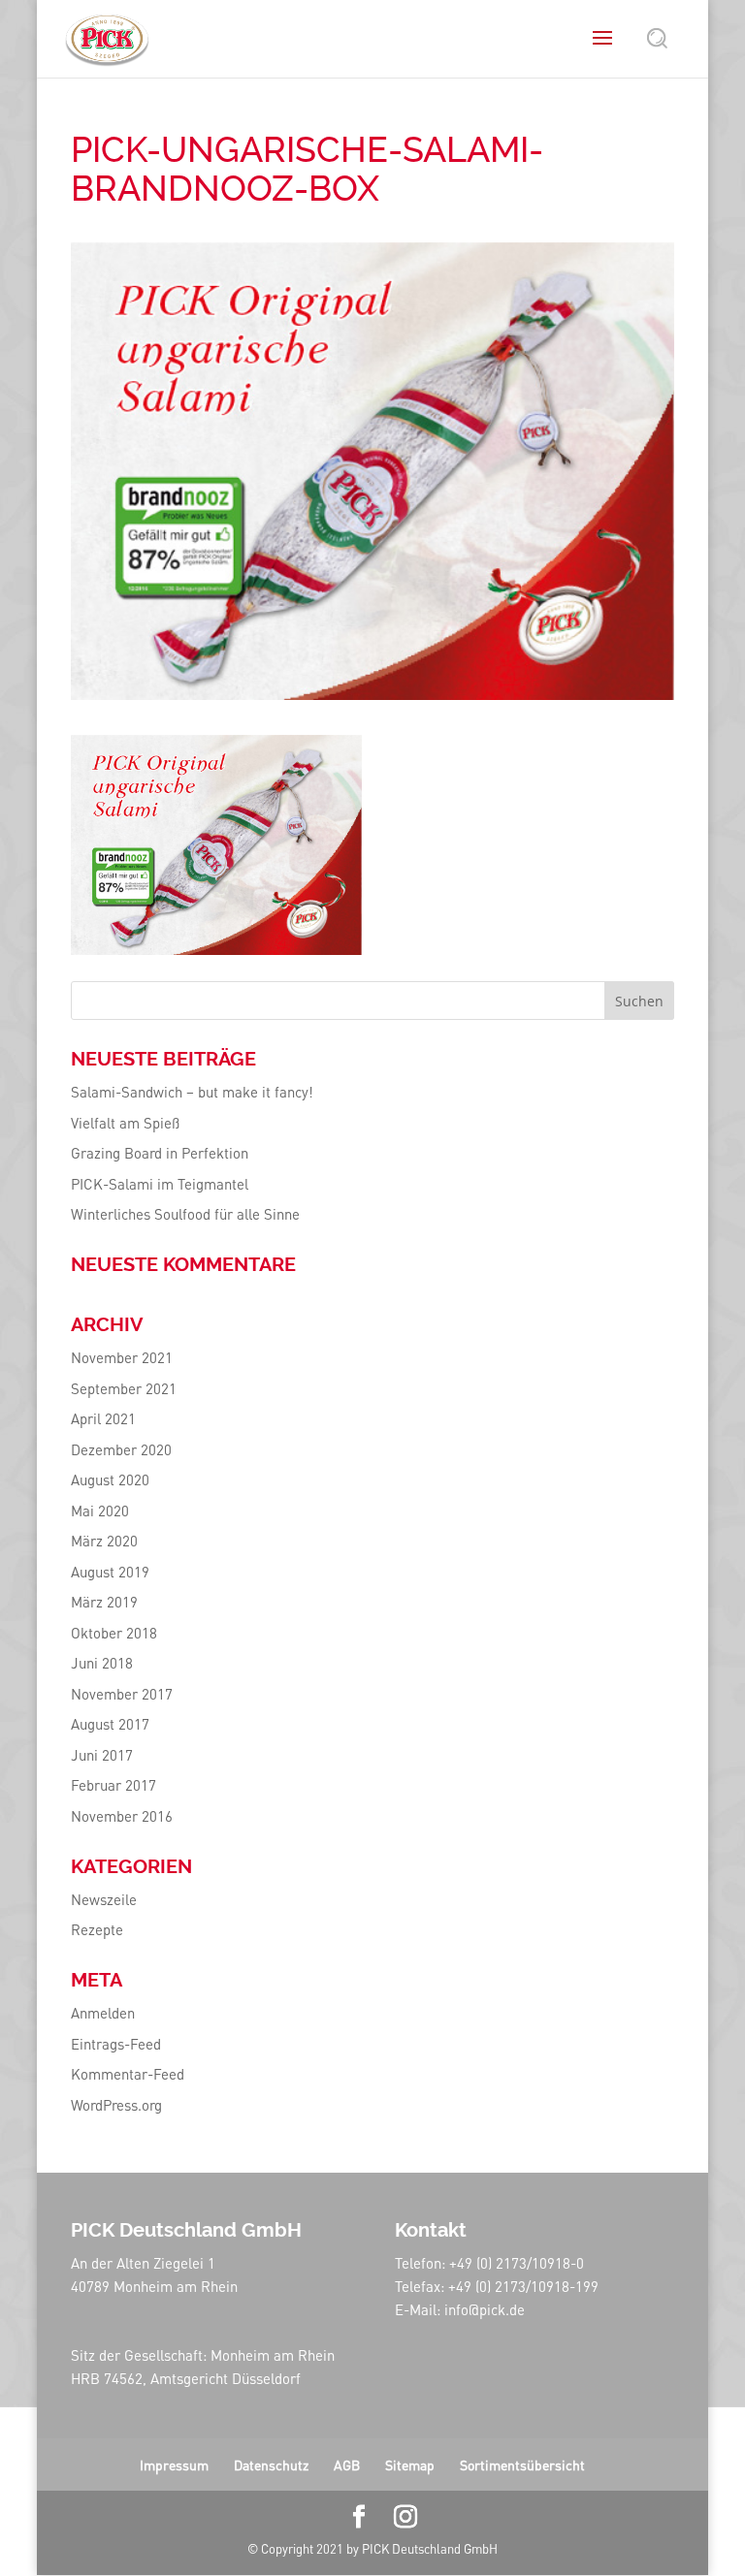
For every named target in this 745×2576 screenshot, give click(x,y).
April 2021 (103, 1418)
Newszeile (104, 1899)
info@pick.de (485, 2309)
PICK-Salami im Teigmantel (160, 1184)
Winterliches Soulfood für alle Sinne (185, 1214)
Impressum (174, 2465)
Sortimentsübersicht (522, 2465)
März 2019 (104, 1602)
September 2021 (124, 1388)
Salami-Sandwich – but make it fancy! (192, 1092)
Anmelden (103, 2013)
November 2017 (122, 1694)
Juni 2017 (102, 1755)
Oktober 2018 (114, 1633)
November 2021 (122, 1357)
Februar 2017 (113, 1785)
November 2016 (122, 1816)
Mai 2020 (100, 1511)
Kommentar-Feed (128, 2074)
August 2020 (110, 1479)
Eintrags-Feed (116, 2044)
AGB (347, 2465)
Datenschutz (271, 2465)
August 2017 (110, 1724)
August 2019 (110, 1572)
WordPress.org (116, 2105)
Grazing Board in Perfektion (160, 1153)
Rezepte (97, 1929)
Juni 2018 (102, 1663)
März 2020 (104, 1541)
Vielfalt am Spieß (125, 1123)
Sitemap (410, 2465)
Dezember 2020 (121, 1449)
